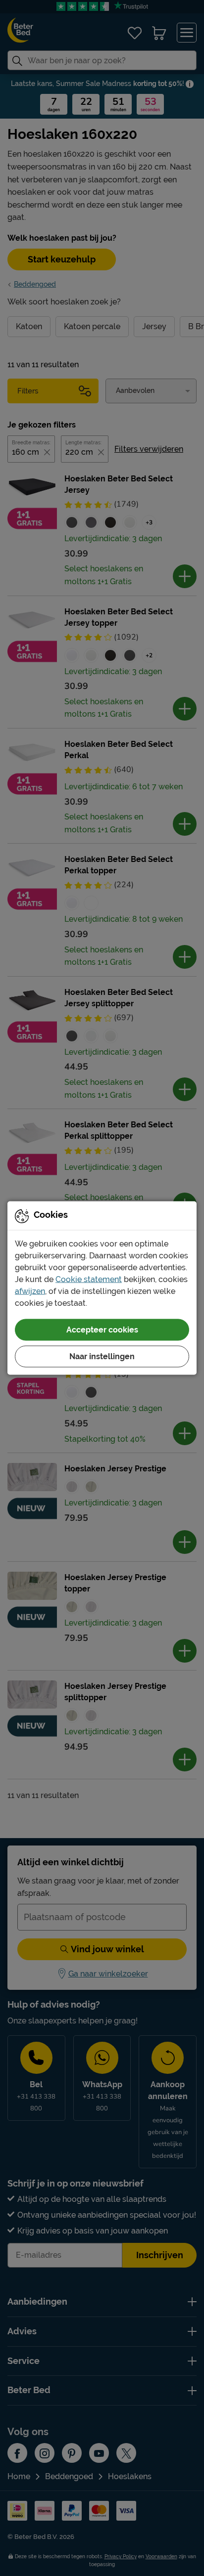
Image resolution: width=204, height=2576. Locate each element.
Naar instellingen (102, 1356)
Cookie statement (89, 1279)
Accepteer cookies (102, 1330)
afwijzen (30, 1291)
